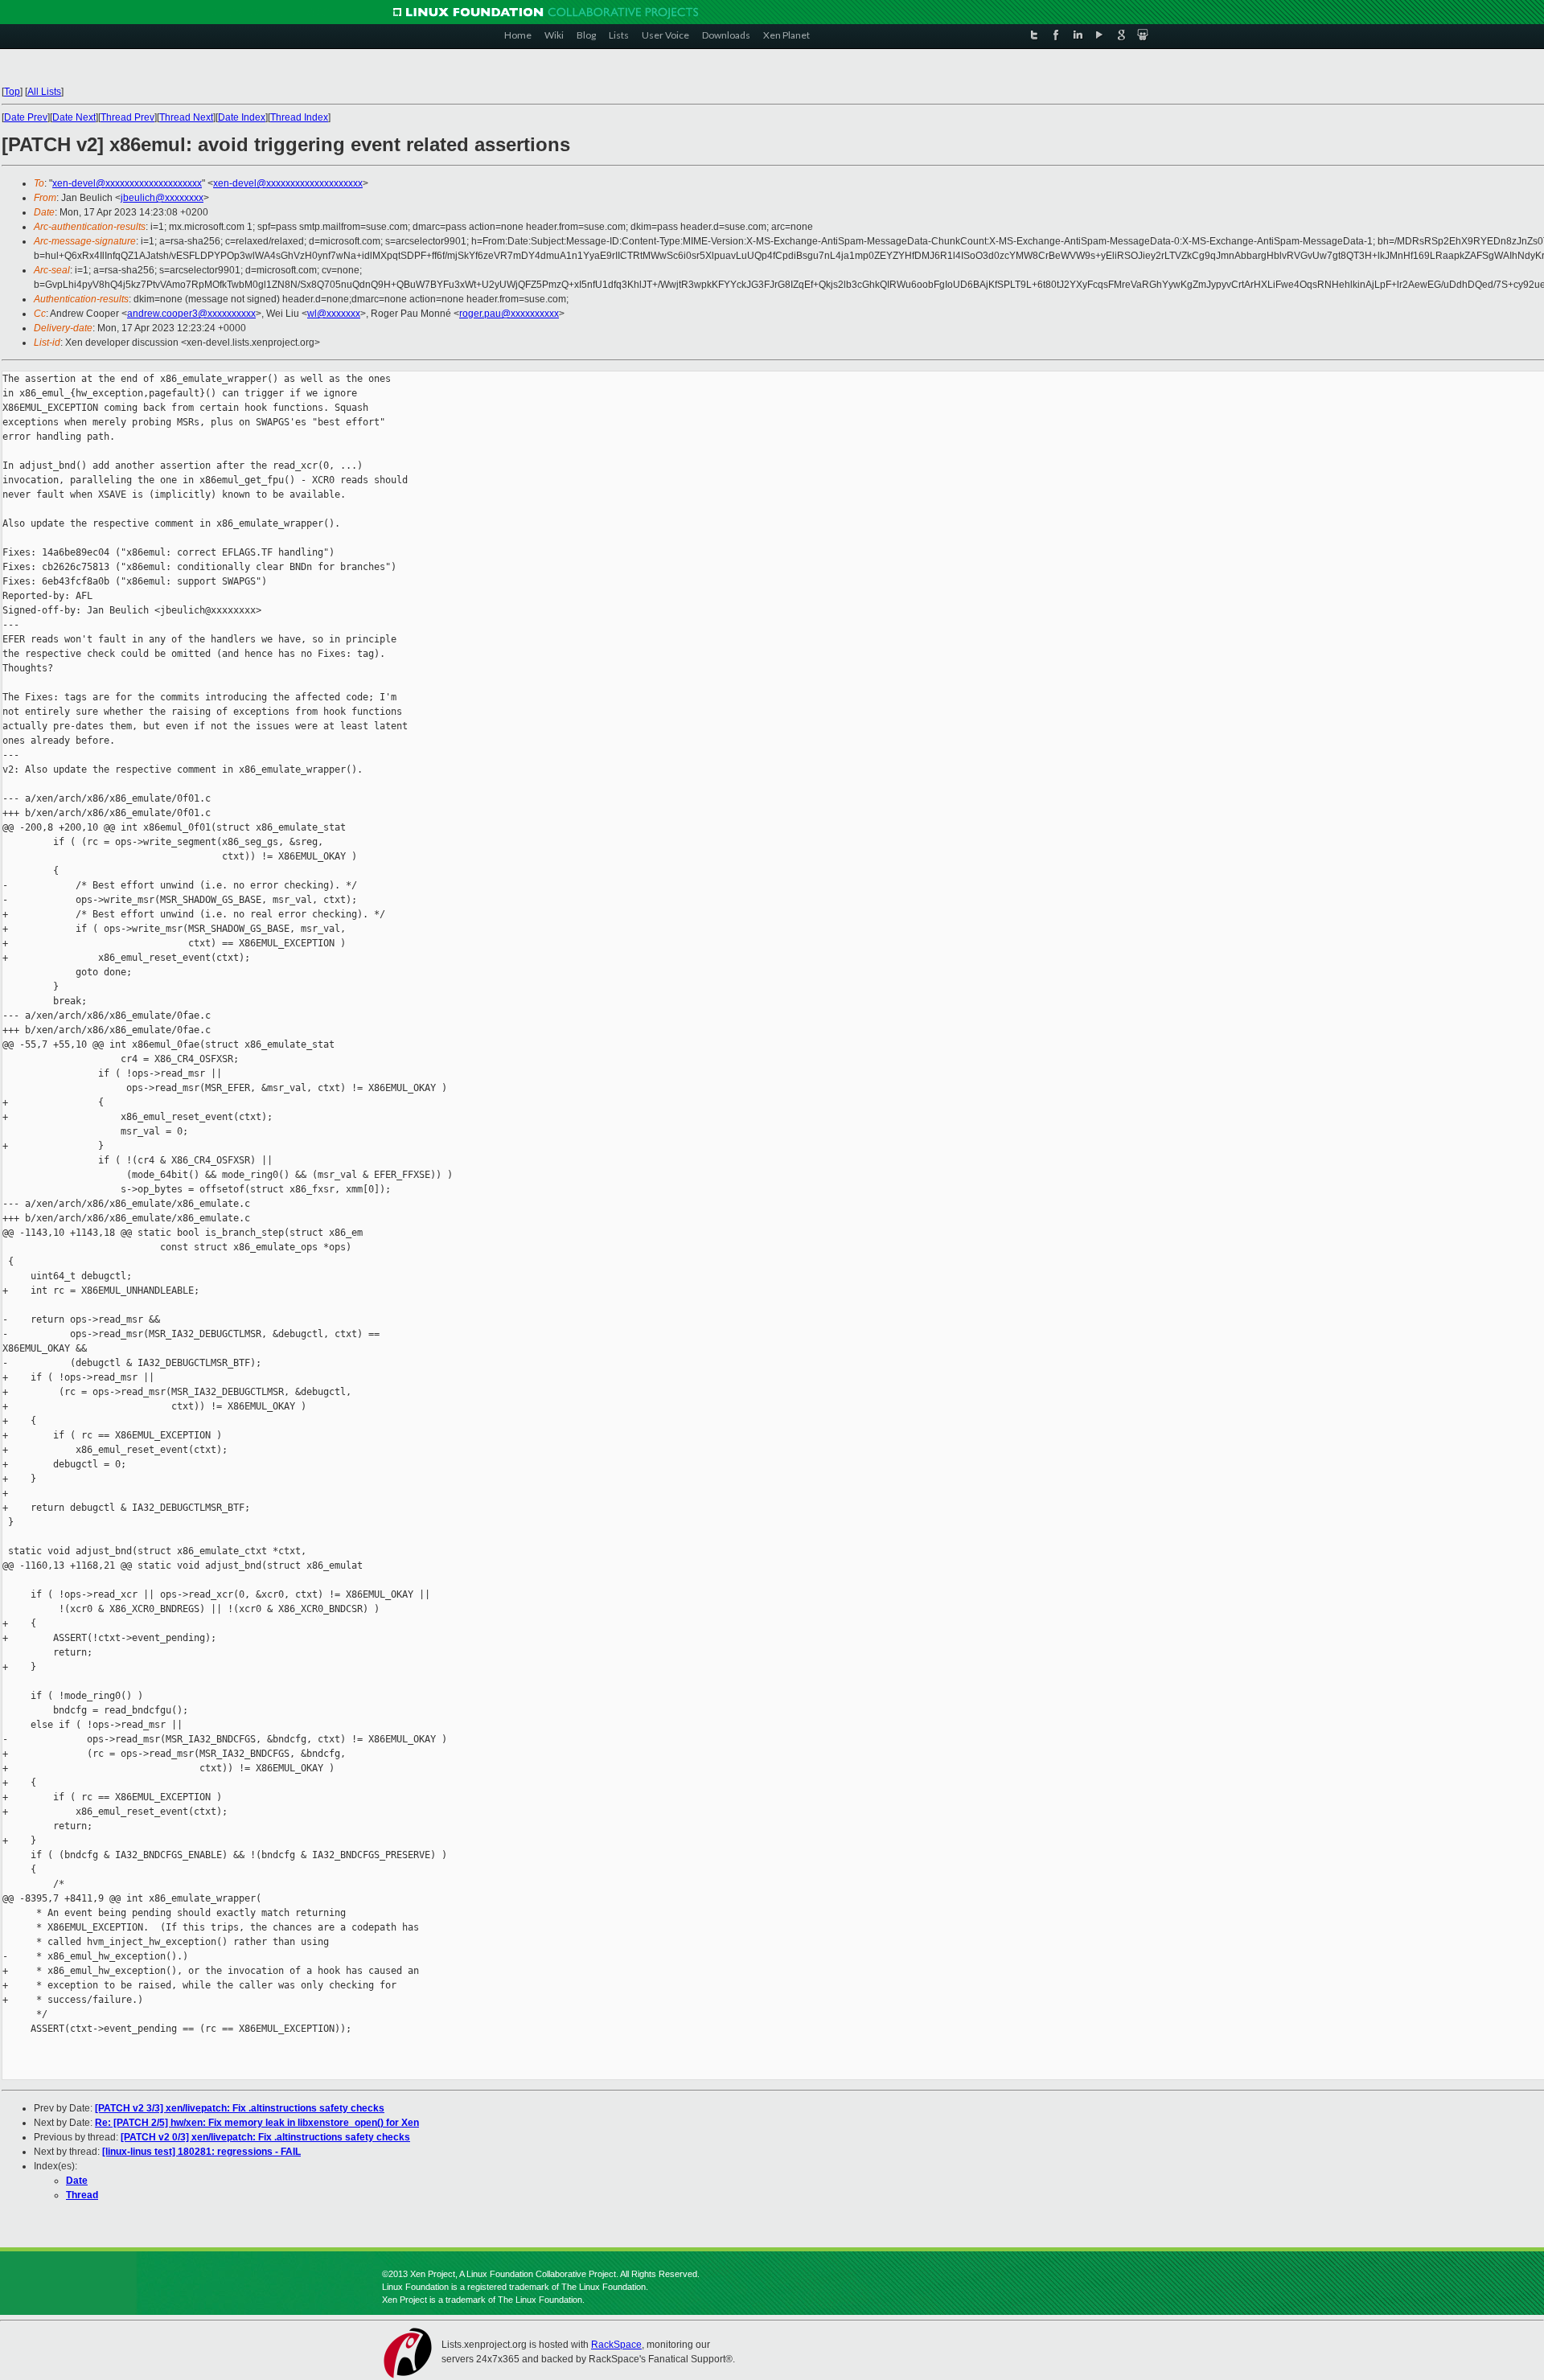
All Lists (44, 92)
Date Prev (26, 117)
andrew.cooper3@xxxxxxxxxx (191, 314)
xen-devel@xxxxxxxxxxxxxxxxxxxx (127, 183)
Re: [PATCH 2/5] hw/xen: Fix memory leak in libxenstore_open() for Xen (257, 2123)
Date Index (242, 117)
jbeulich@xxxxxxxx (162, 198)
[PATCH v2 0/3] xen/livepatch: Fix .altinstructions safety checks (265, 2137)
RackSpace (616, 2345)
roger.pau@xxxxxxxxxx (509, 314)
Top (12, 92)
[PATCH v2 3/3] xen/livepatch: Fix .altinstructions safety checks (240, 2108)
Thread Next (186, 117)
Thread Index (299, 117)
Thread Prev (127, 117)
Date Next (74, 117)
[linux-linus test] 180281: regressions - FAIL (201, 2152)
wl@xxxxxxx (334, 314)
